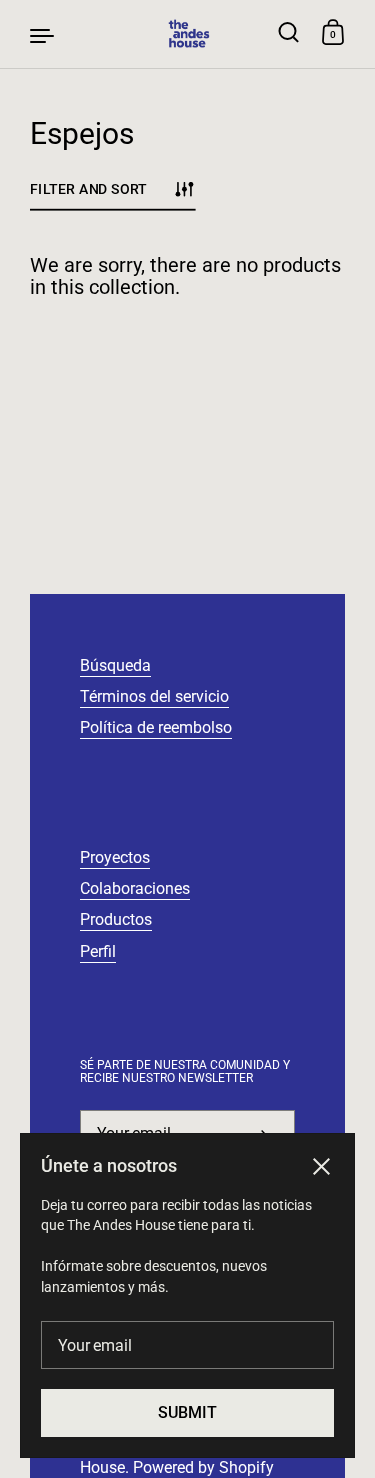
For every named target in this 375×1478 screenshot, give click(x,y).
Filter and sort (88, 188)
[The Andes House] (187, 34)
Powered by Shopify (203, 1467)
